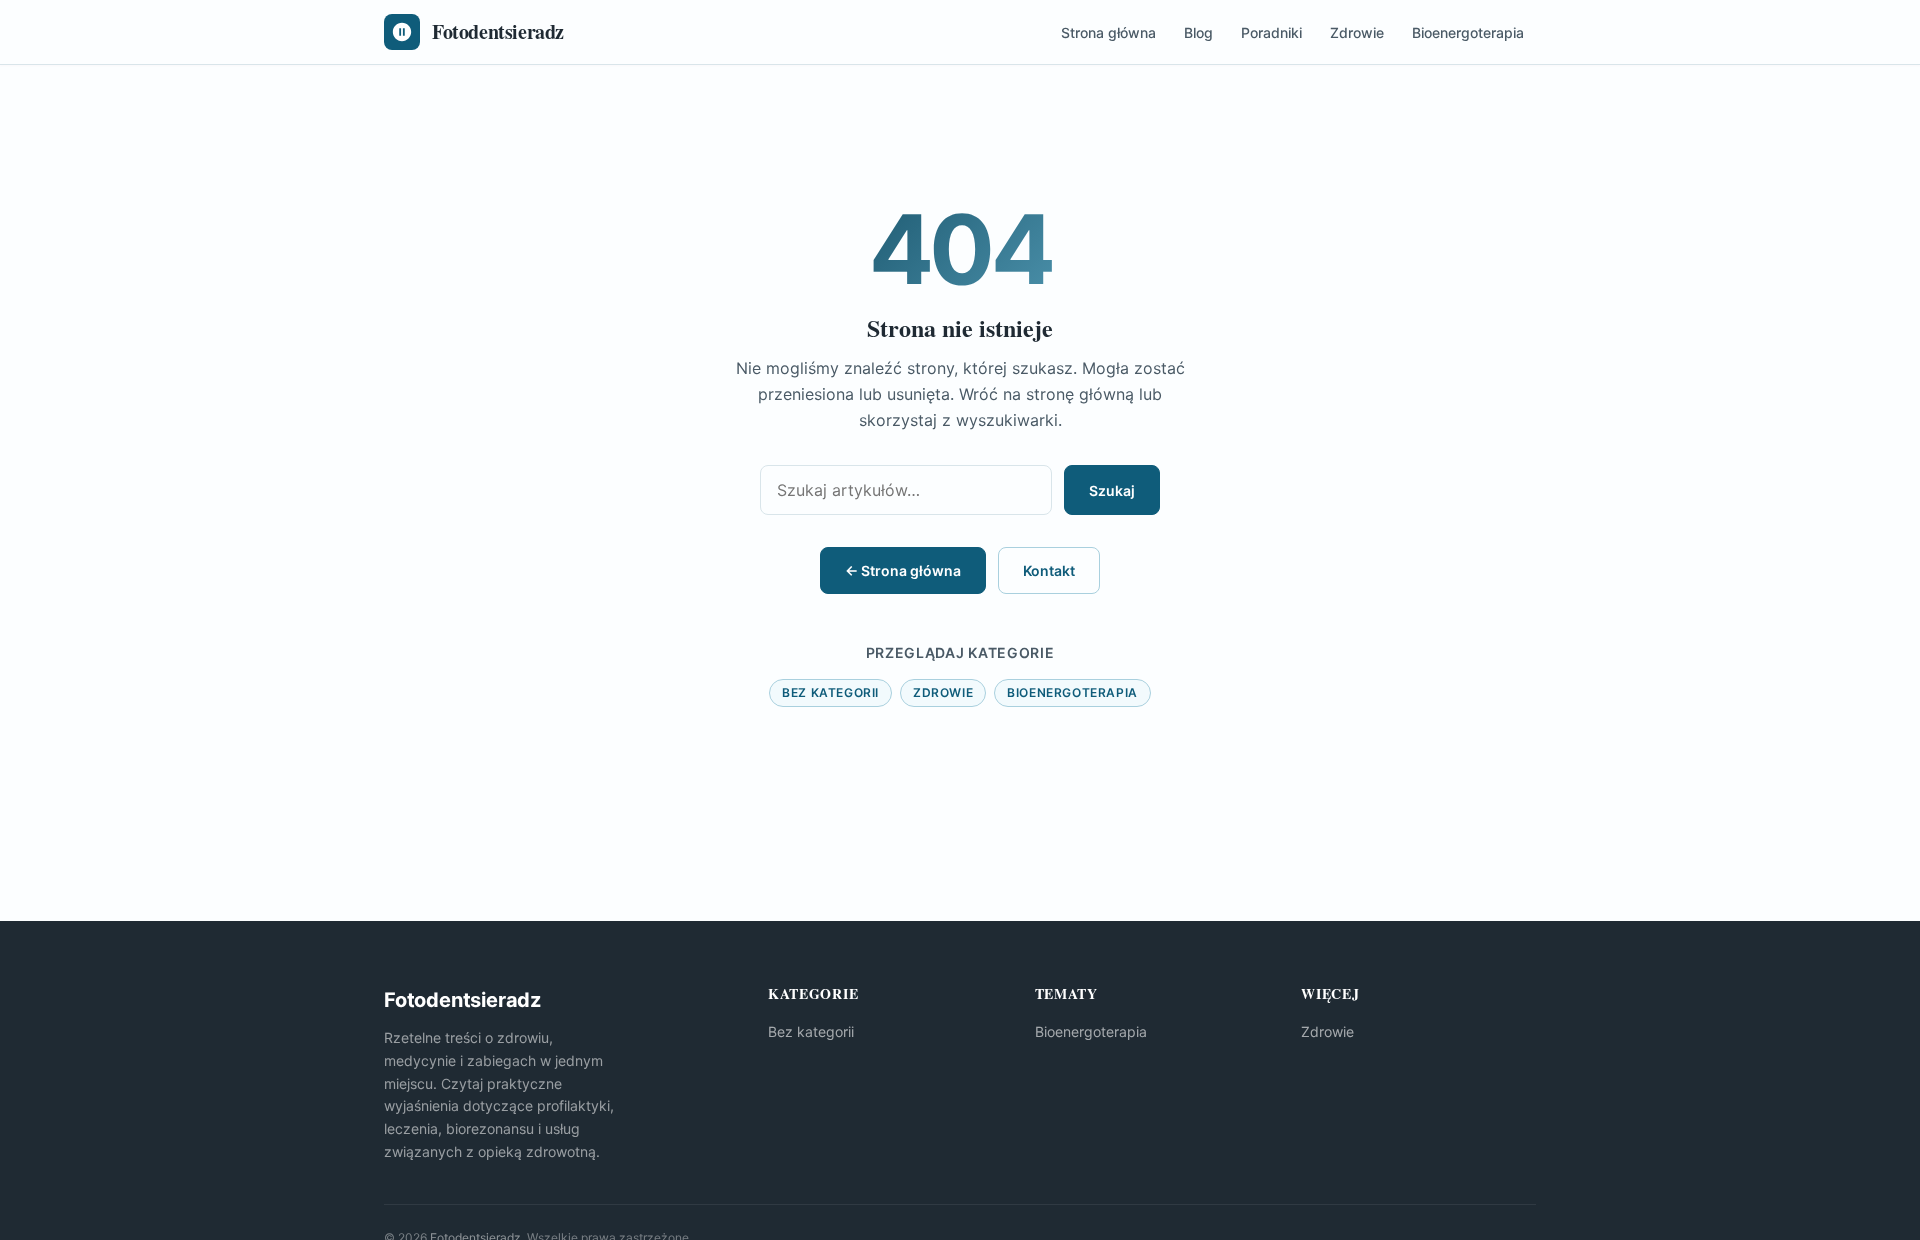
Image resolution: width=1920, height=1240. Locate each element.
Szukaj (1112, 490)
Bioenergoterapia (1468, 32)
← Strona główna (903, 570)
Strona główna (1108, 32)
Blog (1198, 32)
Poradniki (1271, 32)
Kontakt (1049, 570)
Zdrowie (1357, 32)
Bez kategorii (830, 692)
